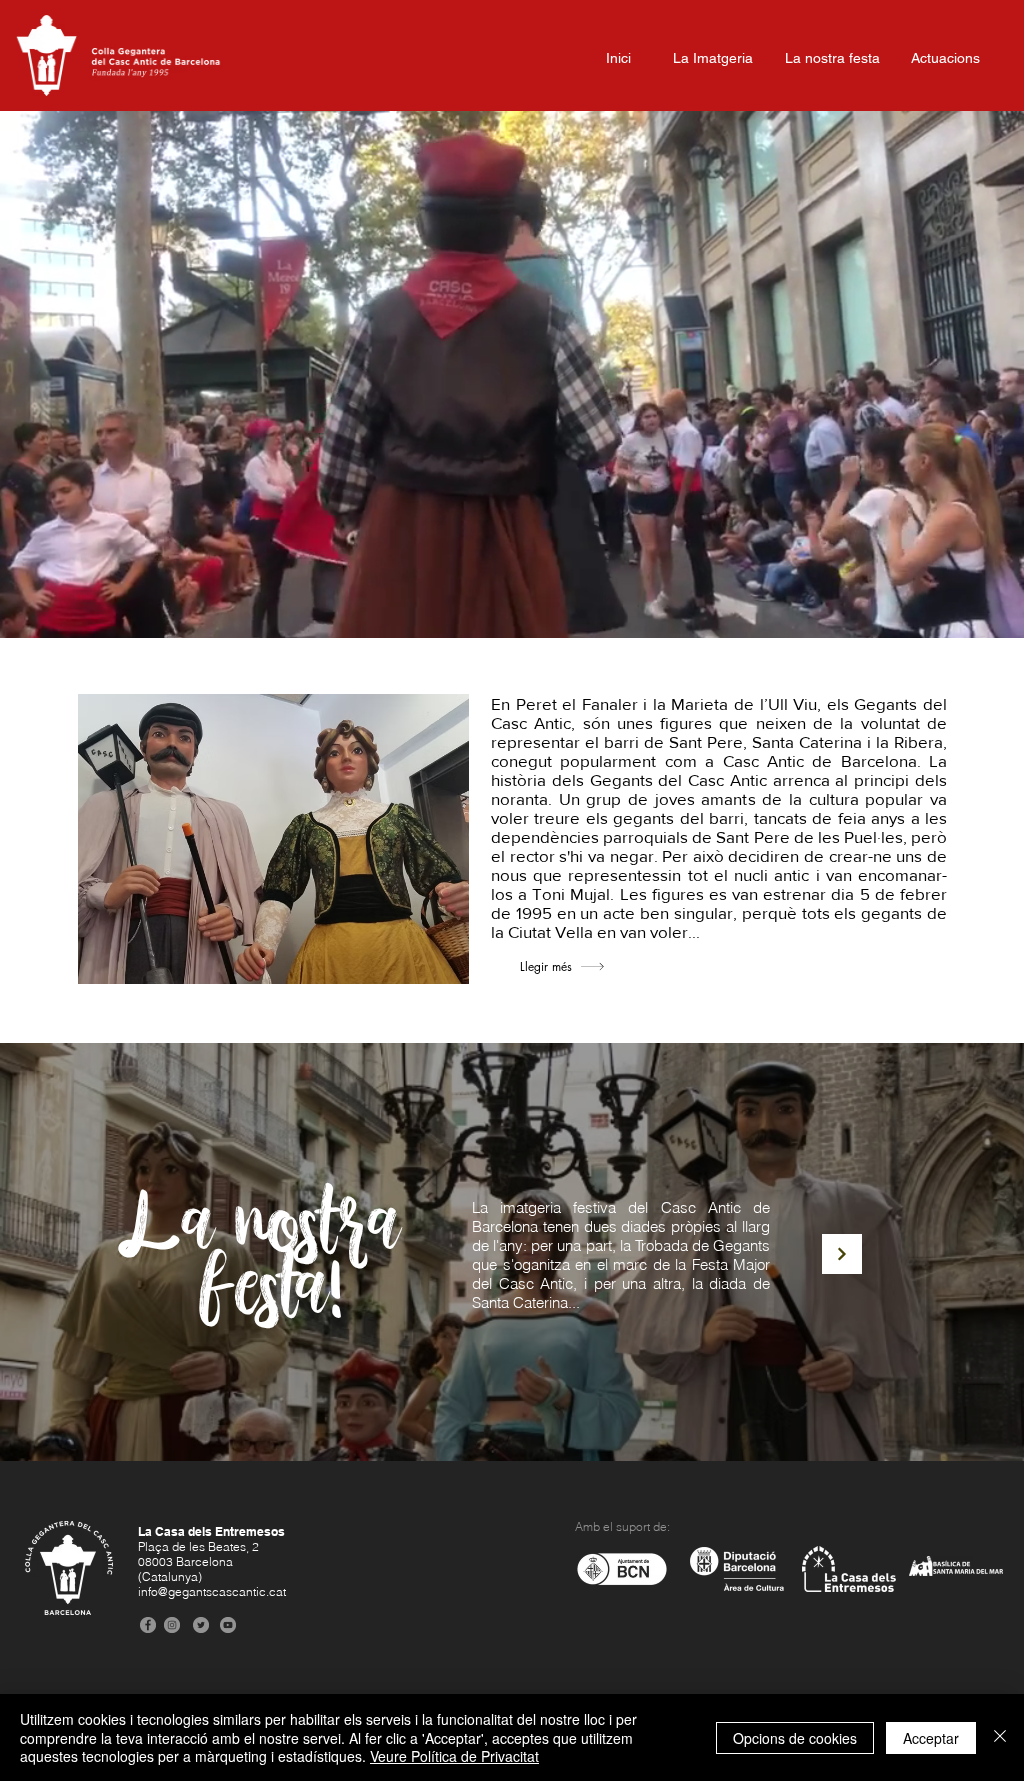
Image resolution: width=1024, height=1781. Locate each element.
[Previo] (112, 375)
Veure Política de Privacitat (454, 1756)
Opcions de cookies (795, 1738)
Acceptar (931, 1738)
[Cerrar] (1000, 1737)
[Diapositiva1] (512, 588)
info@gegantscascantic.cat (212, 1591)
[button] (982, 131)
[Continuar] (842, 1254)
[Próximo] (911, 375)
